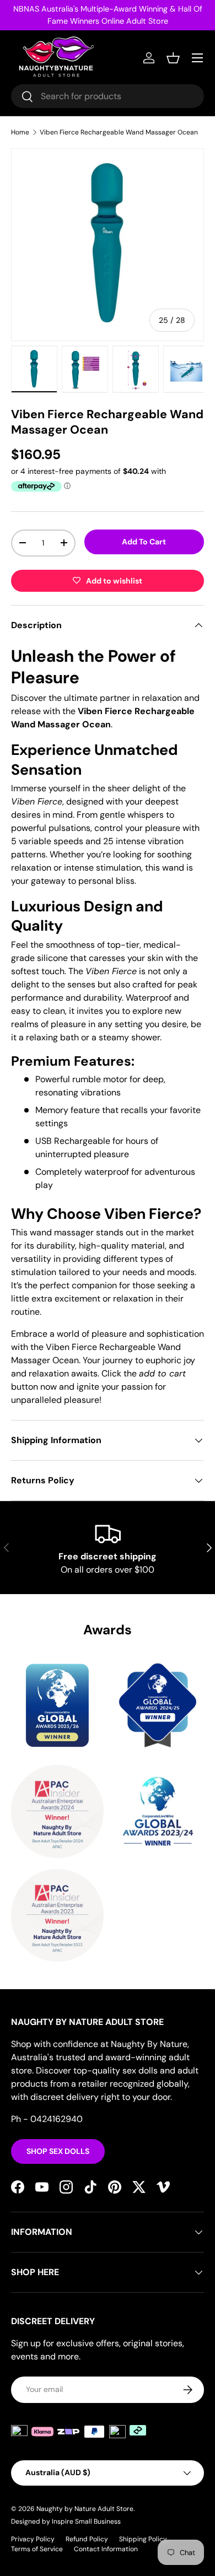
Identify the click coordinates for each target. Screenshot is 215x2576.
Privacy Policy (33, 2539)
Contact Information (106, 2549)
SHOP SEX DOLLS (58, 2151)
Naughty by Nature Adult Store (85, 2509)
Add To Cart (144, 542)
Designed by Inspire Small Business (66, 2521)
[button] (173, 58)
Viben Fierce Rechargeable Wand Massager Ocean (119, 132)
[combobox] (108, 96)
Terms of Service (37, 2549)
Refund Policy (87, 2539)
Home (20, 132)
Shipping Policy (143, 2539)
